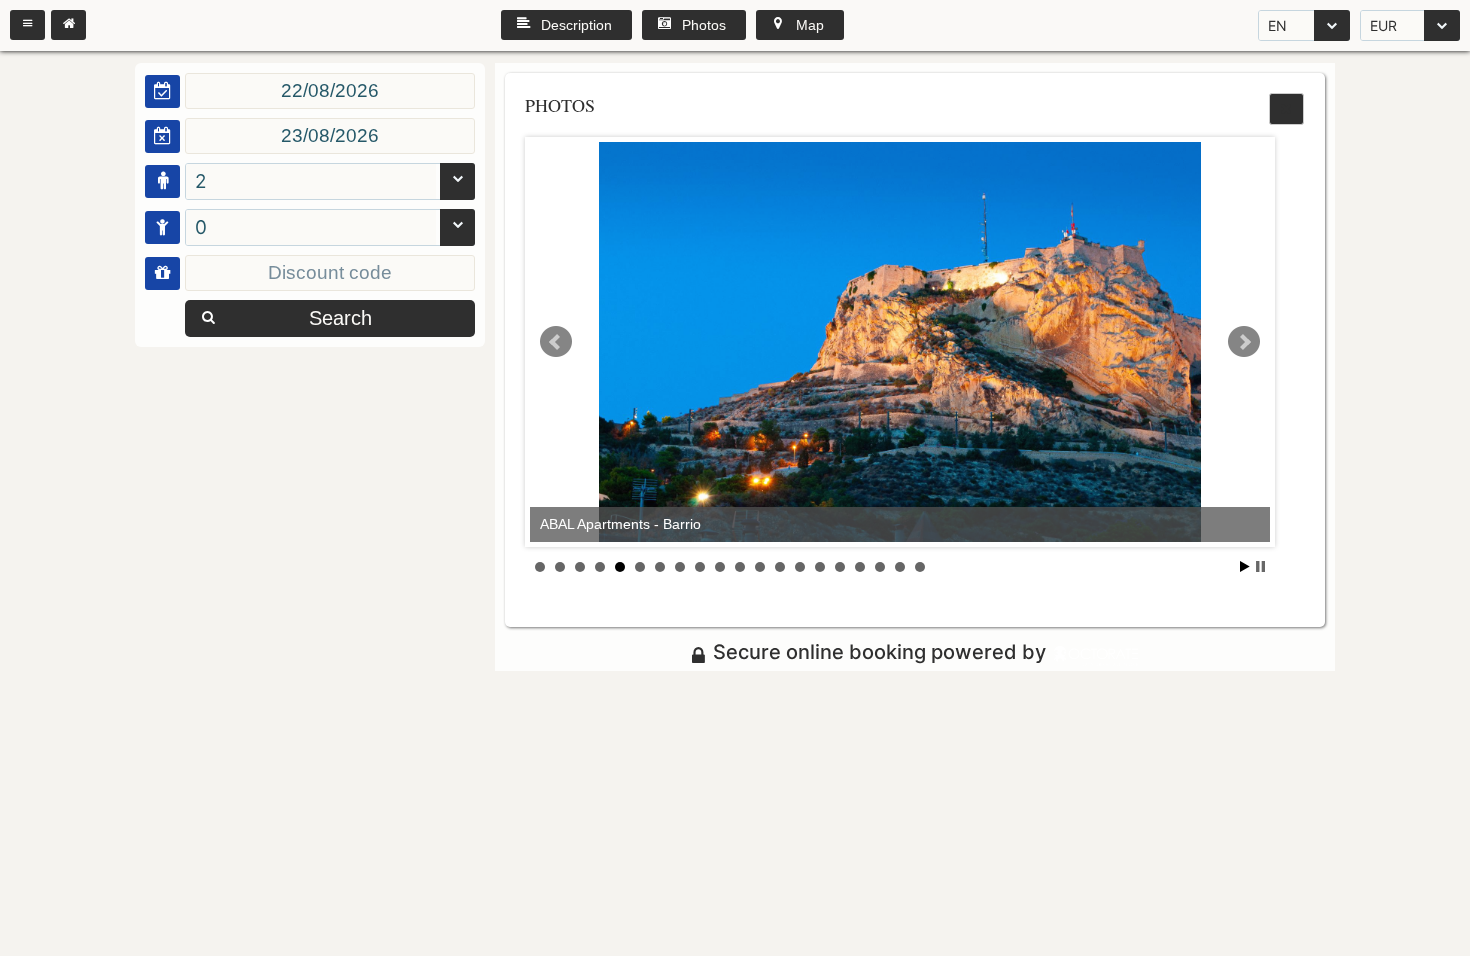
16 (840, 567)
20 (920, 567)
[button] (27, 25)
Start (1245, 566)
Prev (556, 342)
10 (720, 567)
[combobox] (1304, 25)
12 (760, 567)
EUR (1383, 25)
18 (880, 567)
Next (1244, 342)
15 (820, 567)
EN (1277, 25)
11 (740, 567)
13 (780, 567)
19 (900, 567)
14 (800, 567)
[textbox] (330, 91)
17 (860, 567)
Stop (1260, 566)
